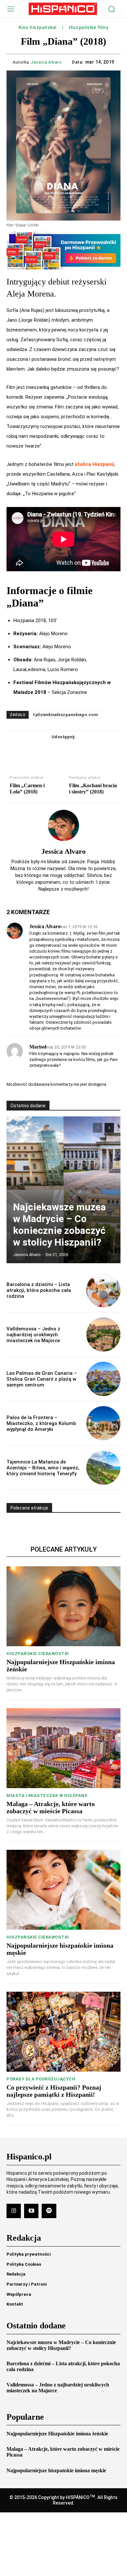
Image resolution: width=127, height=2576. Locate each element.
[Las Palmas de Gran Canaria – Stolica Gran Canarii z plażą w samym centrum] (103, 1379)
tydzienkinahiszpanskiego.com (65, 715)
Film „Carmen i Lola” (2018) (27, 789)
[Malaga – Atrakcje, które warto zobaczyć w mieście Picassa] (63, 1748)
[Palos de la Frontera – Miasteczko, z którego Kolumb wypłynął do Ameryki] (103, 1423)
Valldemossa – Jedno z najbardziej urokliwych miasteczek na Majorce (33, 1335)
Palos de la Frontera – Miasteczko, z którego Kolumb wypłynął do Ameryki (41, 1423)
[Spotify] (49, 2211)
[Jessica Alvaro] (63, 825)
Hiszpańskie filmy (89, 28)
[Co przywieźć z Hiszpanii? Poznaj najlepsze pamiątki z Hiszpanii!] (63, 2032)
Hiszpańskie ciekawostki (38, 1654)
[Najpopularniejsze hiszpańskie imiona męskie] (63, 1890)
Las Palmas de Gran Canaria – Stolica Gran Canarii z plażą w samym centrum (42, 1379)
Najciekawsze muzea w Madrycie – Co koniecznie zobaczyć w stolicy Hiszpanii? (59, 1225)
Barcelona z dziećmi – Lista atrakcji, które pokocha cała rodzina (39, 1290)
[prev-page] (98, 1128)
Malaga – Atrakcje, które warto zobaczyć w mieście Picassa (51, 1807)
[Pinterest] (71, 750)
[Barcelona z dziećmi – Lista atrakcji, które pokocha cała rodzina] (103, 1290)
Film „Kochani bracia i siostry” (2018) (93, 789)
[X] (56, 750)
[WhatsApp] (86, 750)
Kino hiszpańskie (38, 28)
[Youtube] (31, 2211)
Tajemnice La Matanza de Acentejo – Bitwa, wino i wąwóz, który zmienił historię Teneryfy (43, 1468)
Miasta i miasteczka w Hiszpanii (47, 1795)
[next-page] (109, 1128)
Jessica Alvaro (46, 62)
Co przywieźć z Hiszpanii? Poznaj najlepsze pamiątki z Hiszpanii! (54, 2091)
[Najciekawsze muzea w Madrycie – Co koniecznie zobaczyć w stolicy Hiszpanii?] (63, 1190)
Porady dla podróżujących (41, 2079)
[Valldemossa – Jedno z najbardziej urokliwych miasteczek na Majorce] (103, 1334)
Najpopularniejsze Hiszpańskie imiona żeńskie (57, 2434)
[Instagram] (14, 2211)
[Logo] (63, 9)
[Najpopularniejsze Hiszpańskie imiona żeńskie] (63, 1606)
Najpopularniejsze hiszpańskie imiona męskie (56, 2470)
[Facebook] (41, 750)
